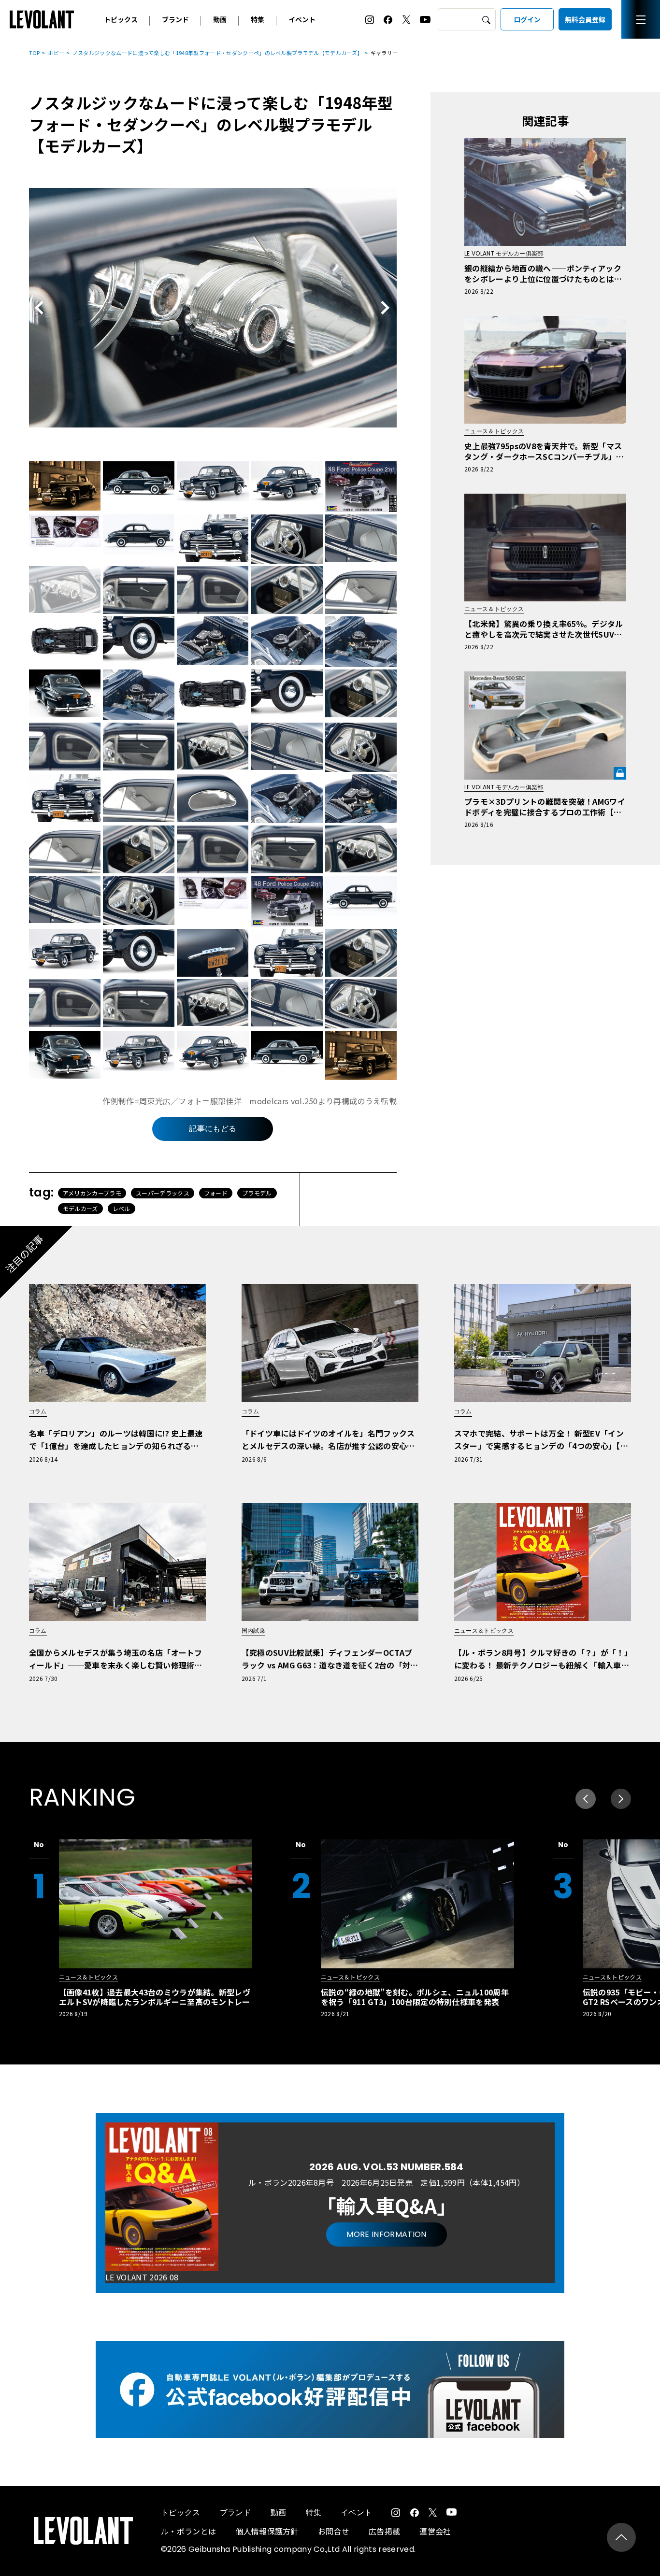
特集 (258, 19)
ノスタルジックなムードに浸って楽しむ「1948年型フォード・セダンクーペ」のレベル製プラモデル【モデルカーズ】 (218, 53)
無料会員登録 (585, 19)
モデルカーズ (80, 1208)
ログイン (527, 19)
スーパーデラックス (163, 1193)
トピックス (121, 19)
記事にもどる (213, 1129)
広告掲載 (384, 2531)
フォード (216, 1193)
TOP (35, 53)
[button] (621, 1799)
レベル (122, 1208)
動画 (220, 19)
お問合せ (334, 2531)
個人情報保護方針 (267, 2531)
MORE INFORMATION (386, 2234)
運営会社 (435, 2531)
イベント (302, 19)
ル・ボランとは (188, 2531)
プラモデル (257, 1193)
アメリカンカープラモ (92, 1193)
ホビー (56, 53)
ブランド (175, 19)
